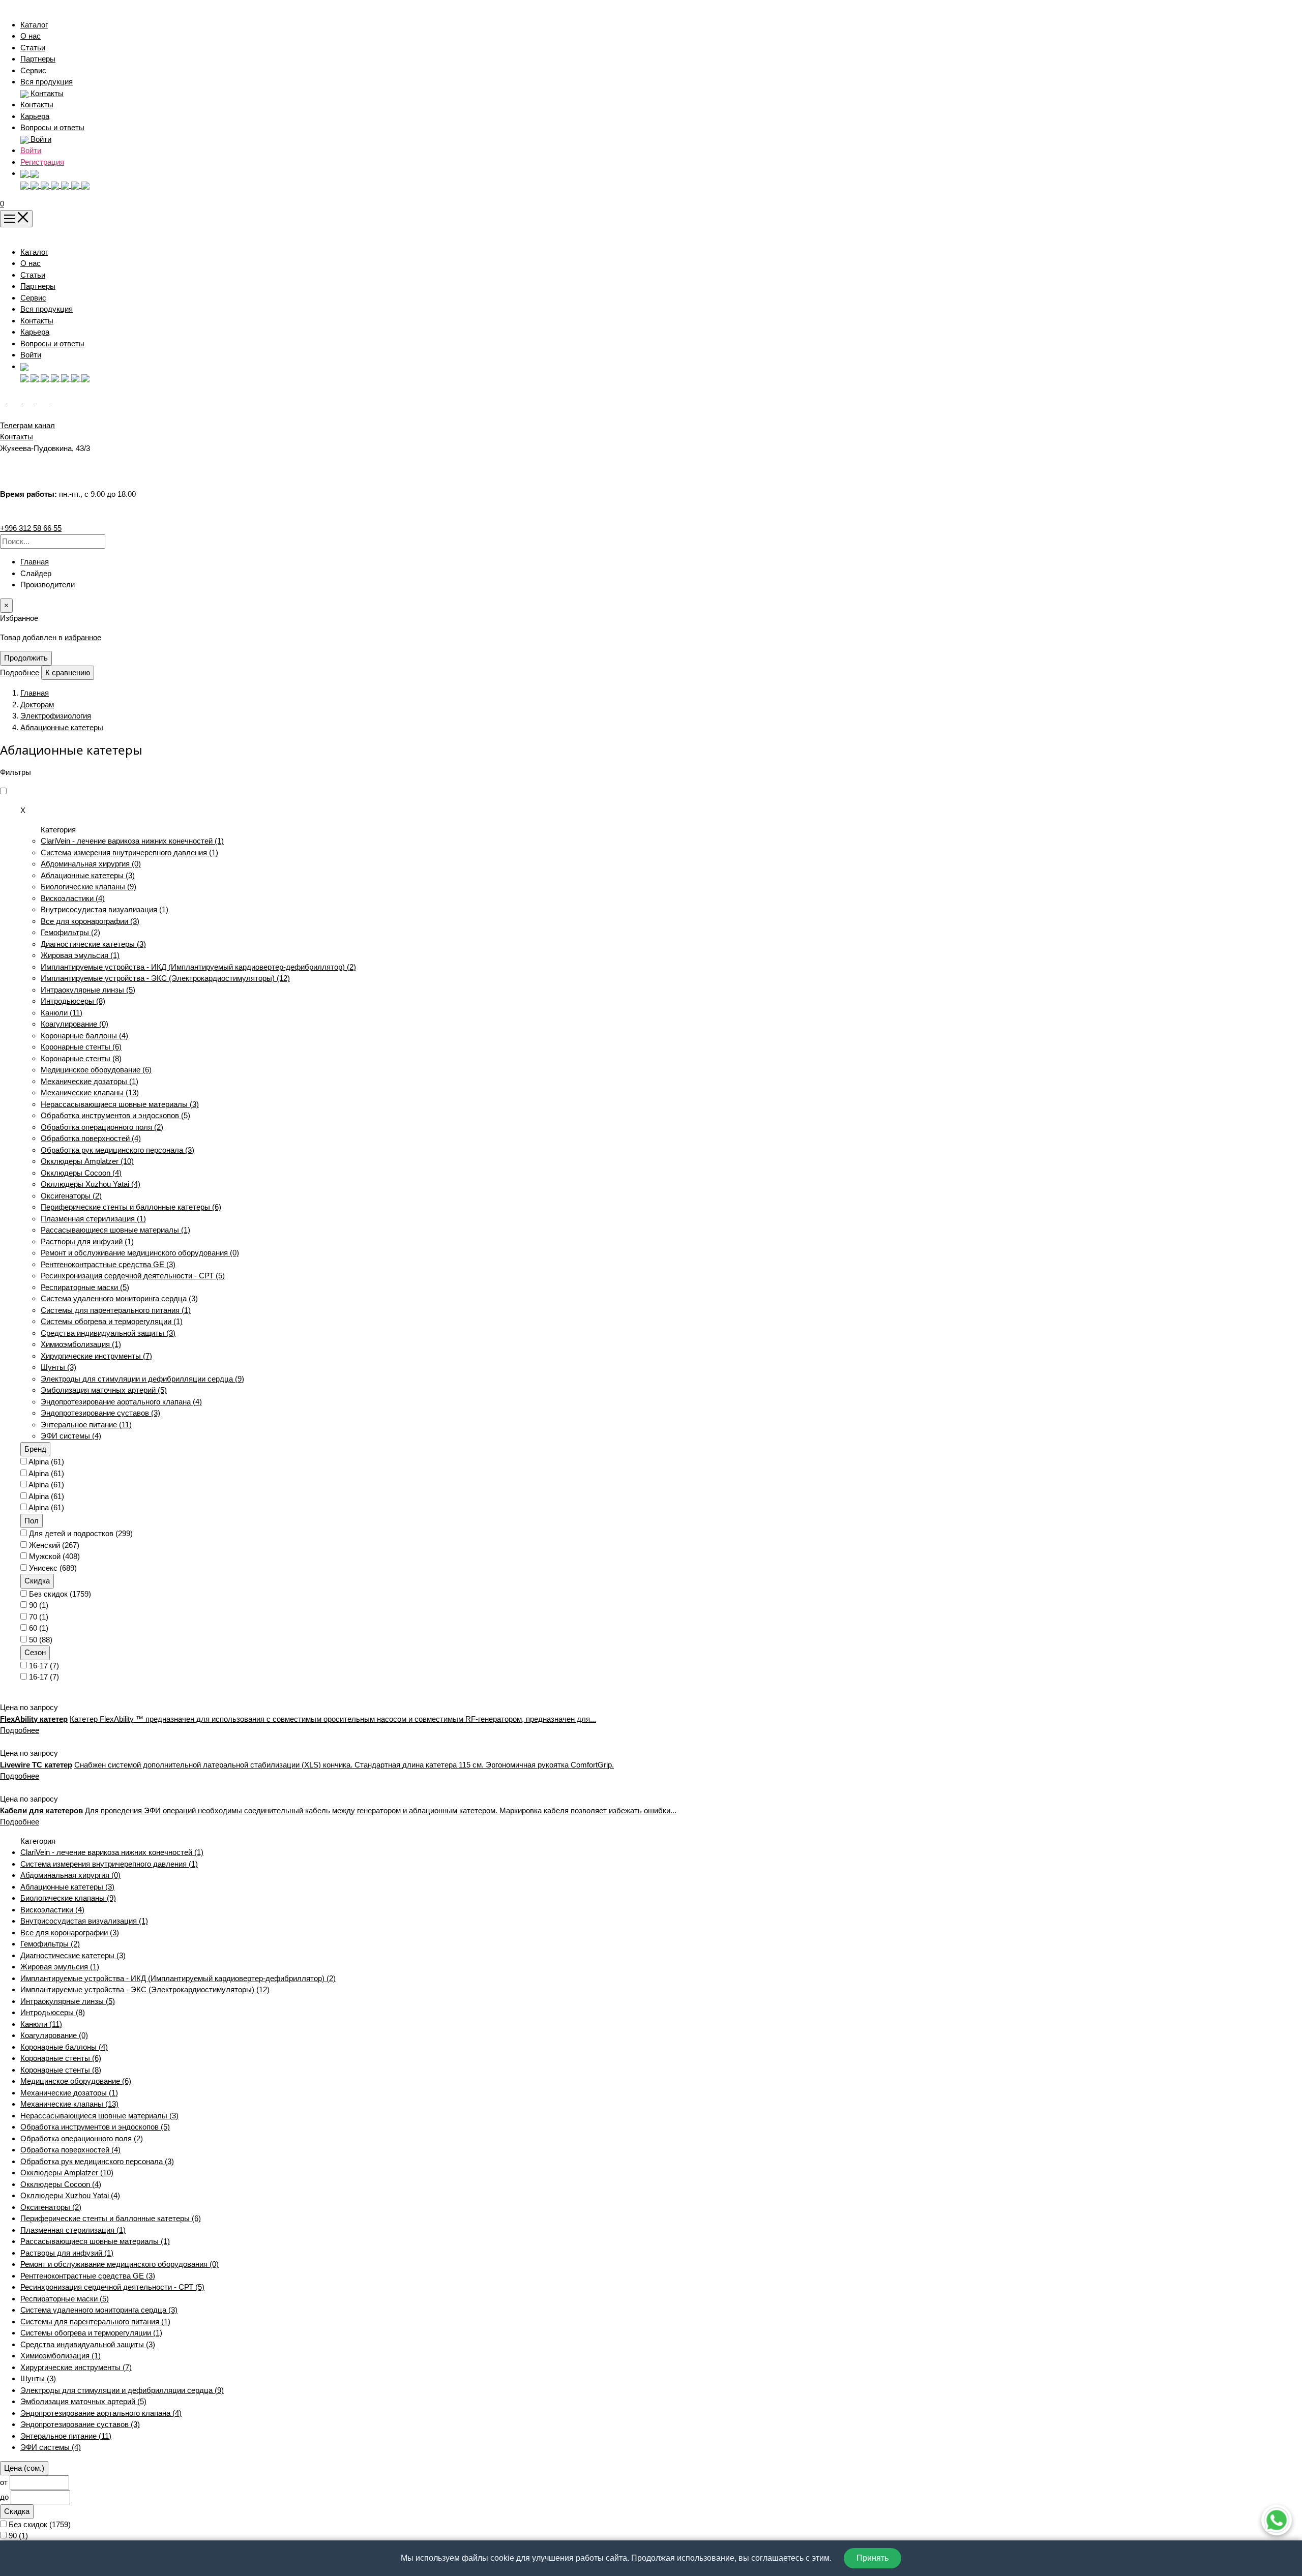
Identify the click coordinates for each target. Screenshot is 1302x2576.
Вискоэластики (73, 898)
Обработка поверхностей (91, 1138)
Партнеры (38, 59)
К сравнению (68, 672)
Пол (32, 1521)
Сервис (33, 70)
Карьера (35, 116)
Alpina (46, 1462)
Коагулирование (75, 1024)
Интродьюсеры (73, 1001)
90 (39, 1605)
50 (41, 1640)
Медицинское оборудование (96, 1070)
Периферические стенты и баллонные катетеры (131, 1207)
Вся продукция (47, 82)
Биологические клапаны (88, 887)
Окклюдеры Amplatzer (87, 1161)
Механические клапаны (90, 1092)
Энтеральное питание (86, 1425)
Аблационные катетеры (62, 727)
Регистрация (42, 162)
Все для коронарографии (90, 921)
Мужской (54, 1556)
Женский (54, 1545)
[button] (29, 173)
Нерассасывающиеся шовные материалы (120, 1104)
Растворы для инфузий (87, 1241)
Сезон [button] (35, 1652)
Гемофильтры (70, 932)
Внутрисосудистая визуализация (105, 909)
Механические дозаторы (90, 1081)
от (4, 2482)
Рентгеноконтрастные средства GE (108, 1264)
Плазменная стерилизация (93, 1219)
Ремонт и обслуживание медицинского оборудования (140, 1253)
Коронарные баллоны (84, 1036)
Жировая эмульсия (80, 955)
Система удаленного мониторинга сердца (119, 1298)
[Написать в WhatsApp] (1277, 2520)
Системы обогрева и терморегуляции (112, 1321)
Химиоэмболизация (81, 1344)
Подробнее (20, 672)
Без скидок (60, 1594)
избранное (83, 637)
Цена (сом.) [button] (24, 2468)
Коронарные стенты (81, 1047)
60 (39, 1628)
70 (39, 1617)
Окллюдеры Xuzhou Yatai (91, 1184)
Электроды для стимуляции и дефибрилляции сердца (142, 1379)
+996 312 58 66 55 (31, 528)
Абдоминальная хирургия (91, 864)
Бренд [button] (35, 1449)
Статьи (33, 48)
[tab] (661, 1449)
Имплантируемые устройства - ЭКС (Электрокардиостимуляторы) (165, 978)
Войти (31, 150)
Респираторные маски (85, 1287)
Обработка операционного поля (102, 1127)
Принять (872, 2558)
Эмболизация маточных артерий (104, 1390)
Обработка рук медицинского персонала (117, 1150)
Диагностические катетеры (93, 944)
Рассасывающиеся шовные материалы (115, 1230)
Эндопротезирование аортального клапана (121, 1402)
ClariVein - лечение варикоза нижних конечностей (132, 841)
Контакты (37, 104)
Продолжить (26, 658)
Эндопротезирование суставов (100, 1413)
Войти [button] (40, 139)
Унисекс (53, 1568)
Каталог (34, 25)
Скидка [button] (37, 1581)
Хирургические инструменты (96, 1356)
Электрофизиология (56, 716)
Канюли (62, 1013)
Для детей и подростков (81, 1533)
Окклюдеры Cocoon (81, 1173)
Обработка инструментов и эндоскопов (115, 1115)
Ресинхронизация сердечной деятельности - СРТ (133, 1276)
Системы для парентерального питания (116, 1310)
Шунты (58, 1367)
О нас (31, 36)
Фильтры (16, 772)
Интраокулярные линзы (88, 990)
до (4, 2497)
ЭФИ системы (71, 1436)
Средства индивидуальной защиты (108, 1333)
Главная (35, 562)
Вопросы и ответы (52, 127)
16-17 (44, 1666)
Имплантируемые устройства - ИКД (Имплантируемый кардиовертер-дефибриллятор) (198, 967)
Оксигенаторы (71, 1196)
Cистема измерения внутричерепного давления (129, 852)
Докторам (37, 705)
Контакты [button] (46, 93)
